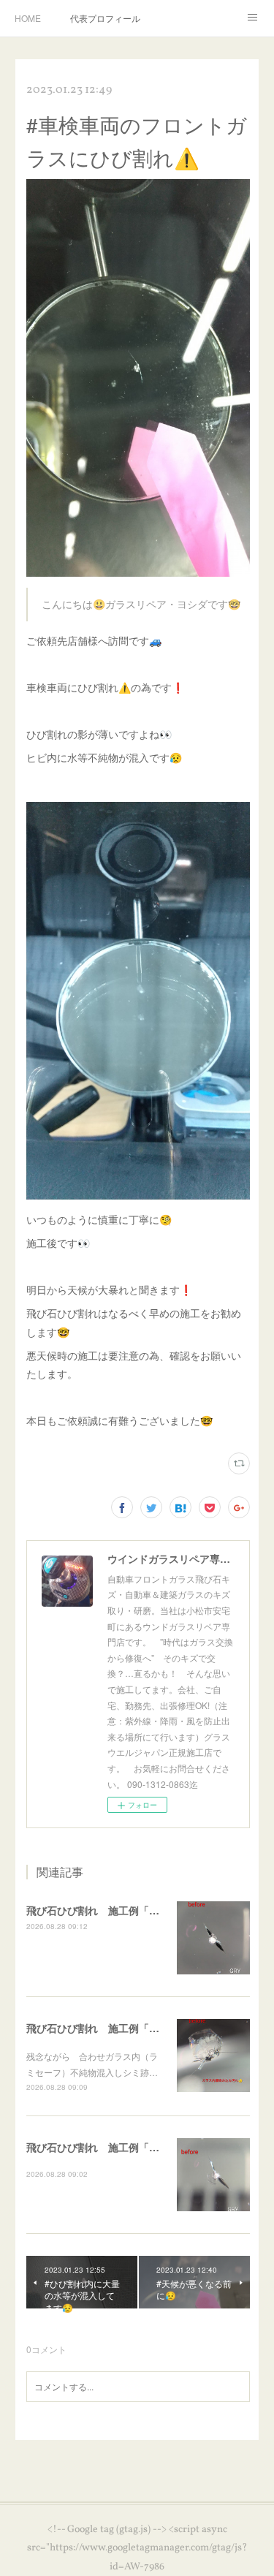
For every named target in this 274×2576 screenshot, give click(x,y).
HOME (28, 18)
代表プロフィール (105, 18)
